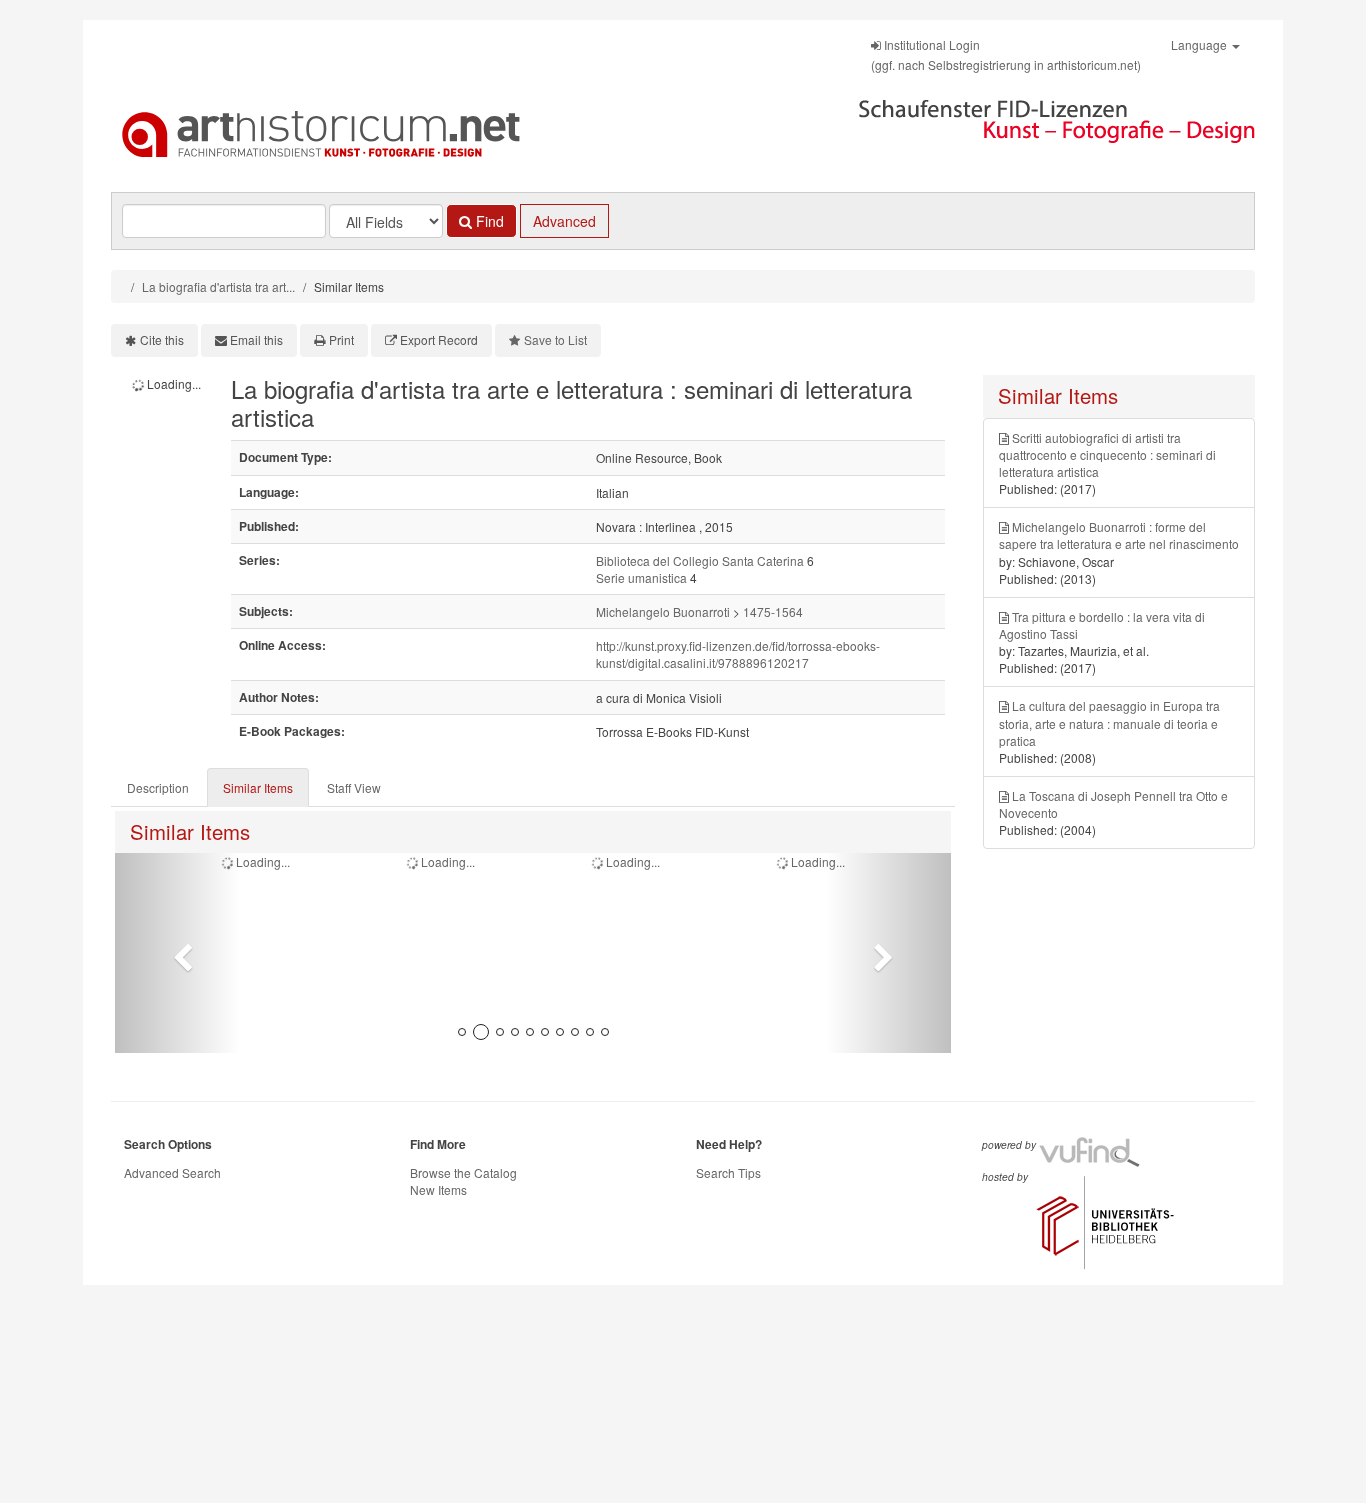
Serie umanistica (641, 577)
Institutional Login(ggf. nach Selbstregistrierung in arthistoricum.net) (1006, 54)
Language (1200, 44)
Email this (256, 339)
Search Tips (728, 1172)
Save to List (555, 339)
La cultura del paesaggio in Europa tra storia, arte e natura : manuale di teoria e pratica (1109, 722)
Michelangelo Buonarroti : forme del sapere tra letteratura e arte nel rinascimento (1119, 535)
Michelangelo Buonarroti (663, 611)
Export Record (439, 339)
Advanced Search (172, 1172)
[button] (177, 953)
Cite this (162, 339)
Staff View (354, 787)
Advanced (564, 221)
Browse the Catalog (463, 1172)
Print (341, 339)
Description (158, 787)
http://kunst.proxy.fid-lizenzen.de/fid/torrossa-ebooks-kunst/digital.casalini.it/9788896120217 (738, 654)
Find (488, 221)
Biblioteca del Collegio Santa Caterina (700, 560)
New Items (438, 1189)
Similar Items (258, 787)
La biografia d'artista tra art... (218, 286)
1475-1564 (773, 611)
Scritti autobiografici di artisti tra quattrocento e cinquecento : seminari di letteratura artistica (1107, 454)
